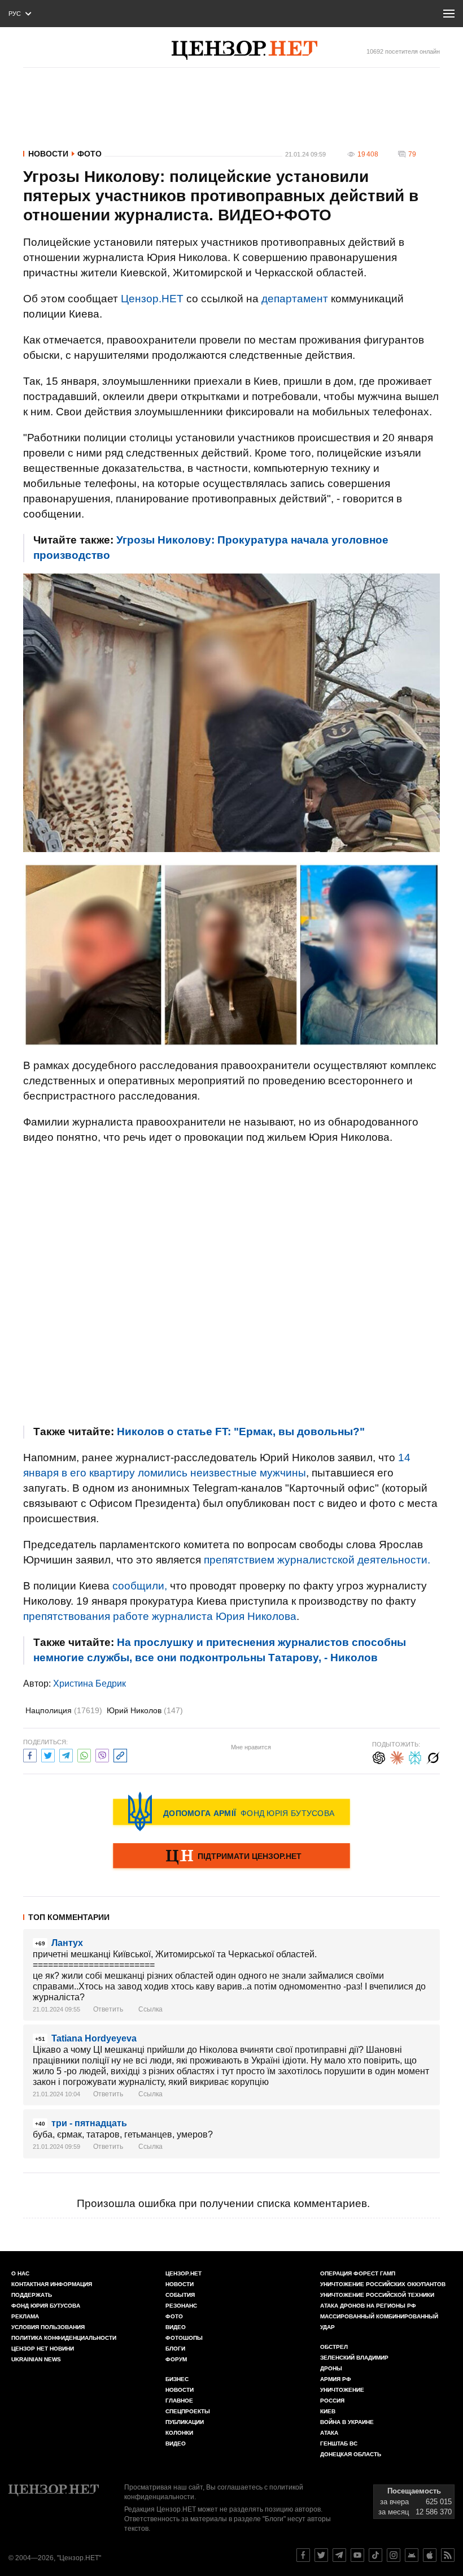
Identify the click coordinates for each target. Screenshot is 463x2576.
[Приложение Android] (412, 2555)
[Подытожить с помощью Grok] (433, 1756)
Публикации (185, 2422)
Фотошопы (184, 2338)
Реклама (25, 2316)
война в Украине (347, 2422)
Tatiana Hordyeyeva (94, 2038)
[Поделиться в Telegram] (66, 1754)
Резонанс (181, 2306)
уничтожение (342, 2390)
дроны (331, 2368)
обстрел (334, 2347)
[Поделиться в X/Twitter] (48, 1754)
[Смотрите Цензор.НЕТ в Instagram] (394, 2555)
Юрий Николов (145, 1710)
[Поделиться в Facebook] (30, 1754)
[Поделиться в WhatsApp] (84, 1754)
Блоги (175, 2349)
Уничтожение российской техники (377, 2295)
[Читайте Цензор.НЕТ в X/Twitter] (321, 2555)
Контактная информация (52, 2284)
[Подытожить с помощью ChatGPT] (379, 1756)
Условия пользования (48, 2327)
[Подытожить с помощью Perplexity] (415, 1756)
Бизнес (177, 2379)
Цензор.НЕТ (152, 299)
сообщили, (140, 1586)
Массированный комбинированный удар (379, 2322)
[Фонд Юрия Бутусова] (231, 1812)
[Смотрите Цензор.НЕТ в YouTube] (357, 2555)
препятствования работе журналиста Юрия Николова (160, 1616)
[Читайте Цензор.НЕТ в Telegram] (339, 2555)
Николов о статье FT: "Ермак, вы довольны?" (241, 1432)
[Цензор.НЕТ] (244, 50)
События (180, 2295)
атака (329, 2433)
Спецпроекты (188, 2411)
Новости (48, 154)
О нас (20, 2273)
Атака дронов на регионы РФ (368, 2306)
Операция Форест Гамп (358, 2273)
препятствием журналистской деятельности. (317, 1560)
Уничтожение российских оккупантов (383, 2284)
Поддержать (32, 2295)
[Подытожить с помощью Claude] (397, 1756)
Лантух (67, 1943)
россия (332, 2401)
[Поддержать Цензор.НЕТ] (231, 1857)
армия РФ (336, 2379)
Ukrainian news (36, 2359)
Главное (179, 2401)
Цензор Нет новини (43, 2349)
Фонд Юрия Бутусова (46, 2306)
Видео (176, 2327)
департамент (295, 299)
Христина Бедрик (89, 1684)
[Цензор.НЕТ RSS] (448, 2555)
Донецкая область (351, 2454)
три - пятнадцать (89, 2123)
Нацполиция (64, 1710)
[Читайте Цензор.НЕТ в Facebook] (303, 2555)
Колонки (179, 2433)
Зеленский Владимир (354, 2358)
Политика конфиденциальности (64, 2338)
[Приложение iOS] (430, 2555)
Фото (89, 154)
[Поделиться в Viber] (102, 1754)
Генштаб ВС (339, 2443)
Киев (328, 2411)
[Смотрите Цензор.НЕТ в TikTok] (375, 2555)
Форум (176, 2359)
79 (412, 154)
